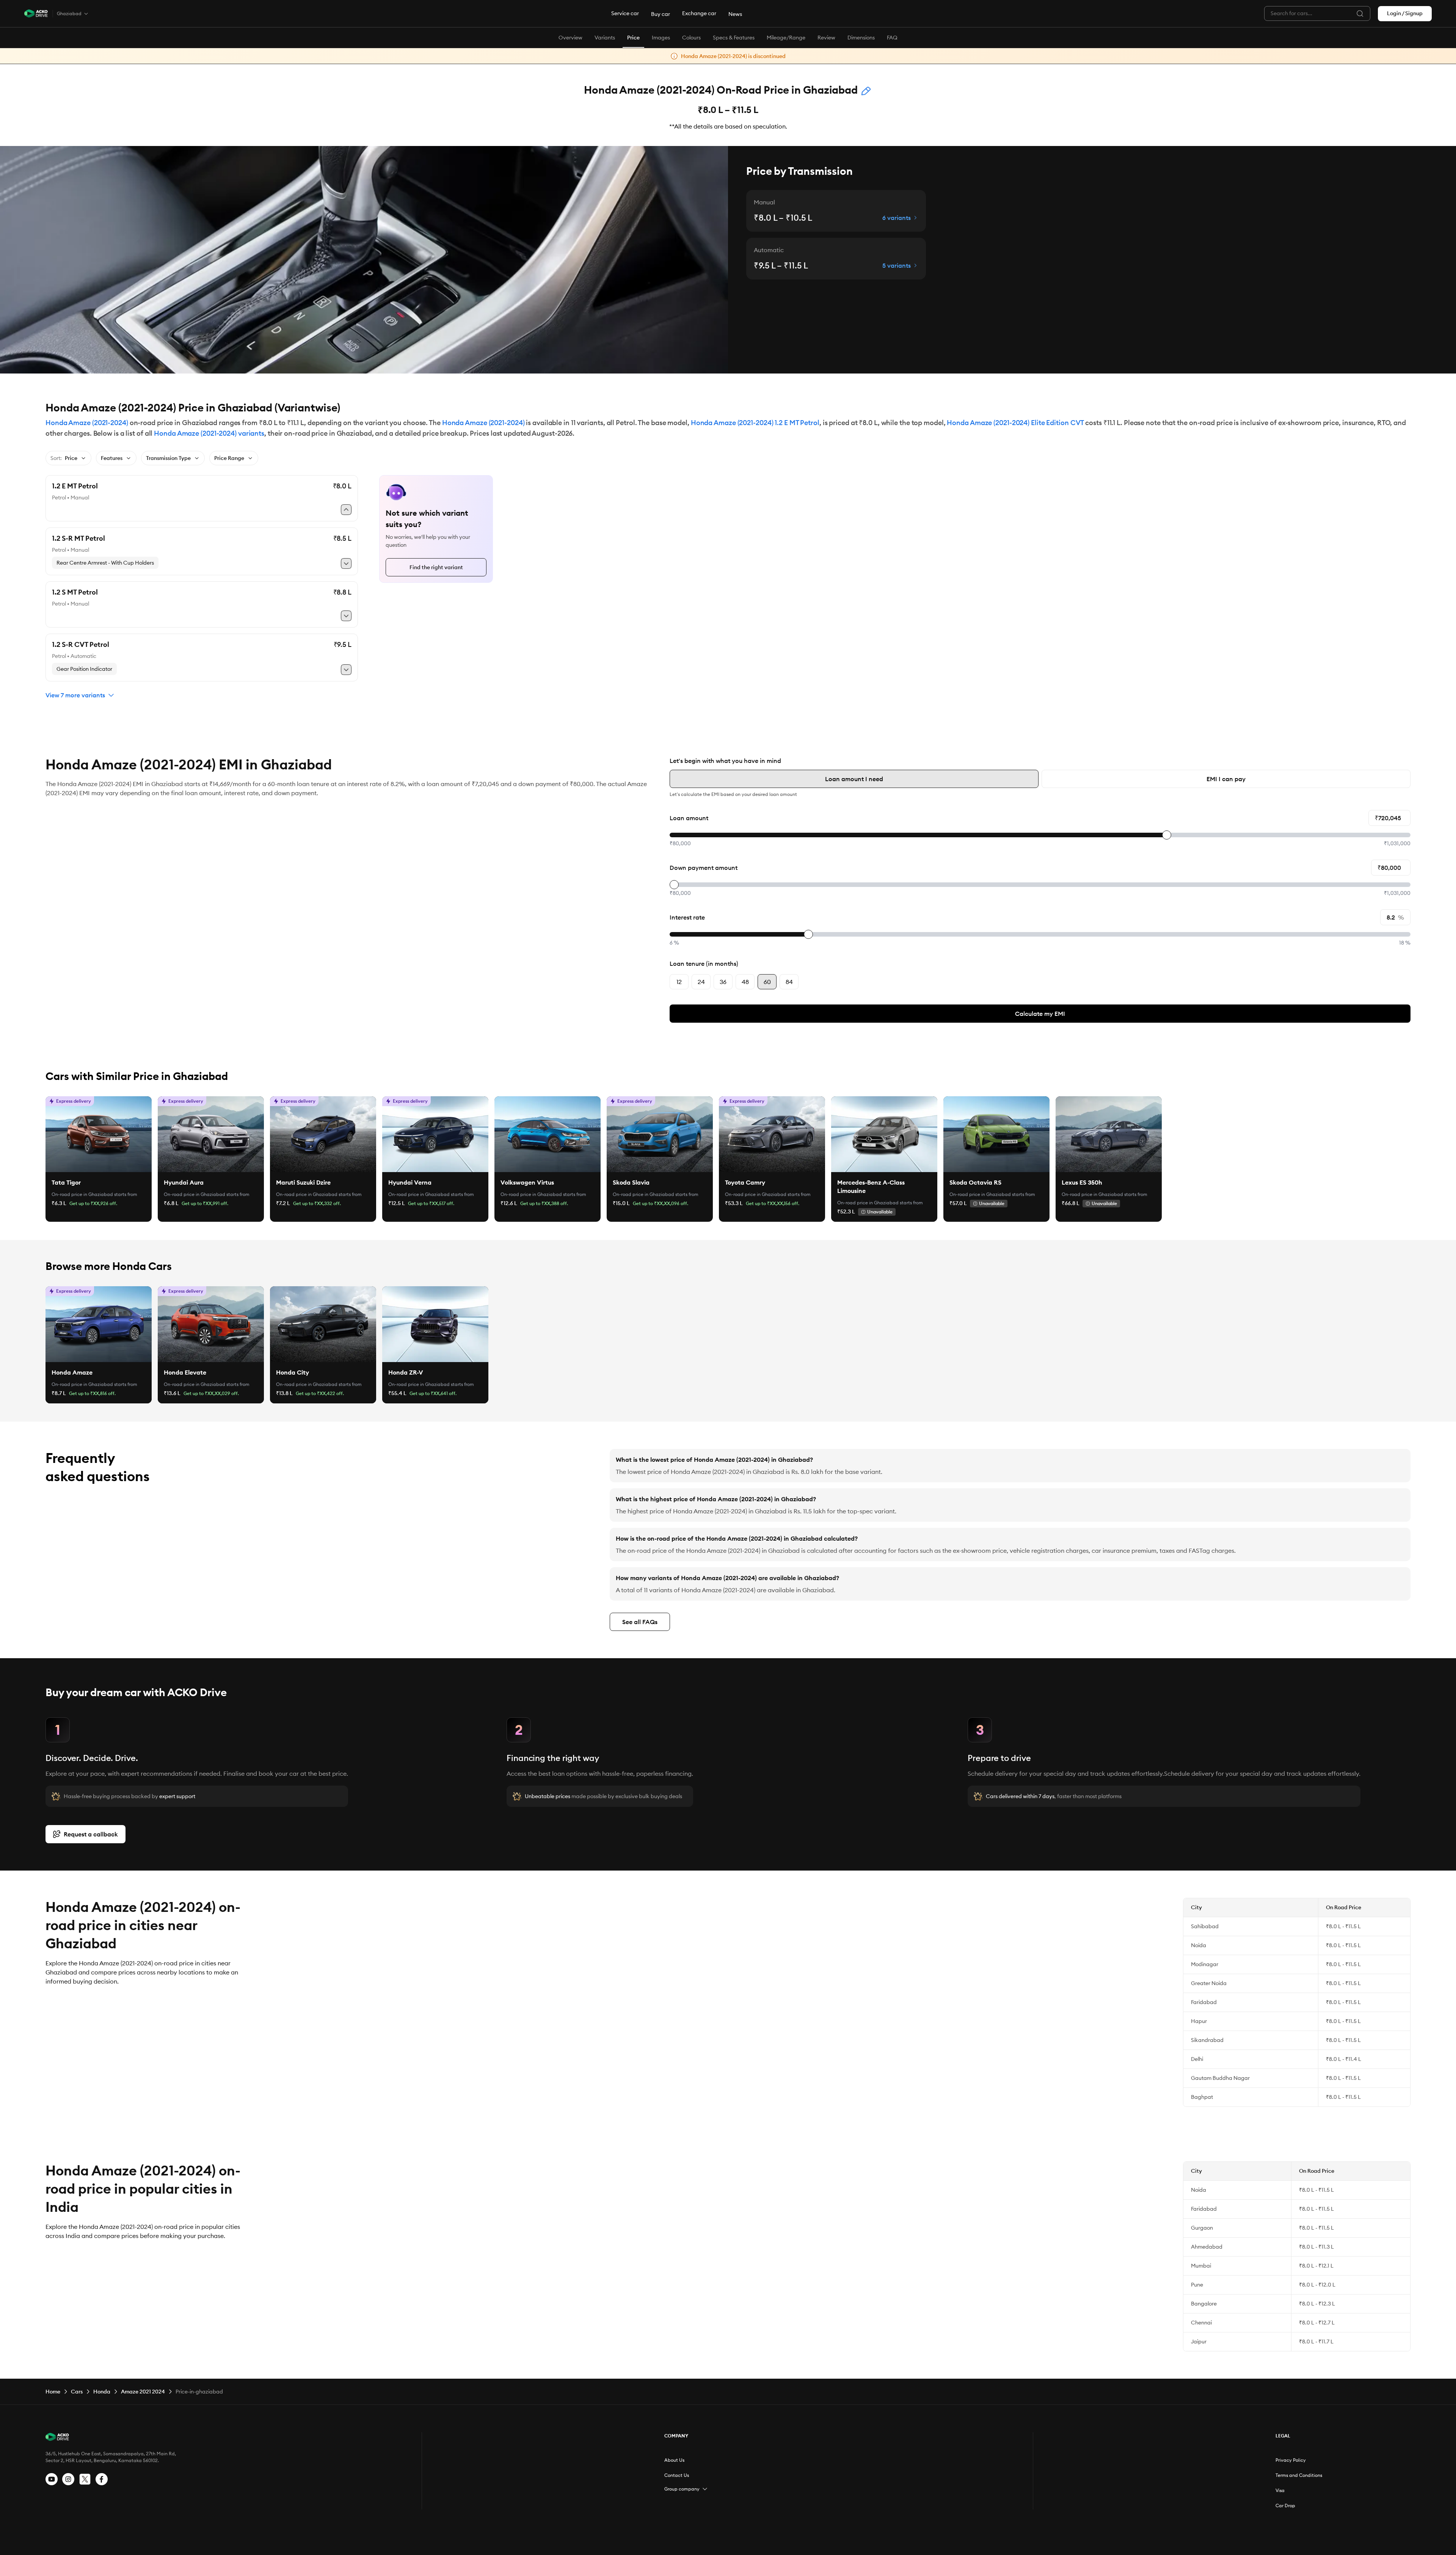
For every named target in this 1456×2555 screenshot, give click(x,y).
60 (767, 982)
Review (826, 38)
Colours (691, 38)
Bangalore (1204, 2304)
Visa (1280, 2490)
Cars (77, 2392)
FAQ (892, 38)
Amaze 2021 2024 (143, 2392)
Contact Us (677, 2475)
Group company (682, 2489)
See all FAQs (640, 1622)
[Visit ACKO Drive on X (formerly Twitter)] (85, 2479)
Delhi (1197, 2059)
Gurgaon (1202, 2228)
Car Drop (1285, 2506)
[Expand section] (705, 2489)
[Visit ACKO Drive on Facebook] (102, 2479)
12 (679, 982)
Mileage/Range (786, 38)
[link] (99, 1134)
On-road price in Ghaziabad (82, 1194)
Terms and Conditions (1299, 2475)
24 (701, 982)
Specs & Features (734, 38)
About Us (674, 2460)
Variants (605, 38)
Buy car (661, 14)
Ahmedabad (1207, 2247)
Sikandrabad (1207, 2040)
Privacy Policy (1291, 2460)
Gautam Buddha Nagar (1220, 2078)
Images (661, 38)
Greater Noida (1209, 1983)
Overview (570, 38)
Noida (1199, 1945)
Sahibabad (1205, 1926)
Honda (102, 2392)
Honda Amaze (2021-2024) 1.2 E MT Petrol (755, 423)
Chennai (1201, 2323)
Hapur (1199, 2021)
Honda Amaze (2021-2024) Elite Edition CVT (1015, 423)
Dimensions (861, 38)
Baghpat (1202, 2097)
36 (723, 982)
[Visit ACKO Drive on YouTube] (52, 2479)
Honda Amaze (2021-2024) (87, 423)
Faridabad (1204, 2002)
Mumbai (1201, 2266)
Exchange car (699, 13)
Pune (1197, 2285)
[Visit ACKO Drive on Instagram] (68, 2479)
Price (633, 38)
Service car (625, 13)
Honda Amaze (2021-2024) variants (209, 433)
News (735, 14)
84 (789, 982)
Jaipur (1199, 2342)
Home (53, 2392)
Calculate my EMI (1040, 1014)
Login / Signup (1405, 13)
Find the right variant (436, 567)
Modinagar (1205, 1964)
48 (745, 982)
